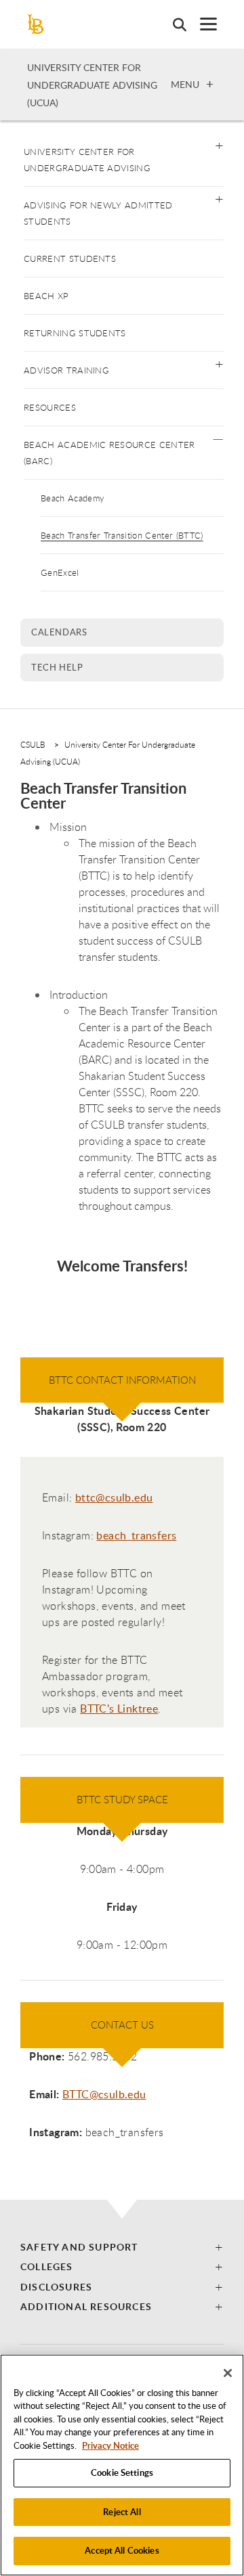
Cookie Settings (122, 2472)
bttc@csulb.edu (114, 1497)
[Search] (173, 24)
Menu (185, 84)
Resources (50, 407)
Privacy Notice (110, 2445)
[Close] (228, 2373)
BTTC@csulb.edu (104, 2094)
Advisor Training (66, 370)
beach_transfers (136, 1535)
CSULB (33, 744)
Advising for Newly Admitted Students (98, 213)
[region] (122, 2465)
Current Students (70, 258)
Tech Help (57, 667)
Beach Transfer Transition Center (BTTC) (122, 535)
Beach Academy (73, 498)
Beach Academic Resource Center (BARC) (109, 453)
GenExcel (60, 572)
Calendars (59, 632)
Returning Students (75, 333)
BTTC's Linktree (119, 1709)
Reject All (122, 2512)
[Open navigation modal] (202, 24)
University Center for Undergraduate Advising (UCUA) (92, 85)
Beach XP (46, 296)
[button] (219, 144)
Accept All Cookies (122, 2550)
